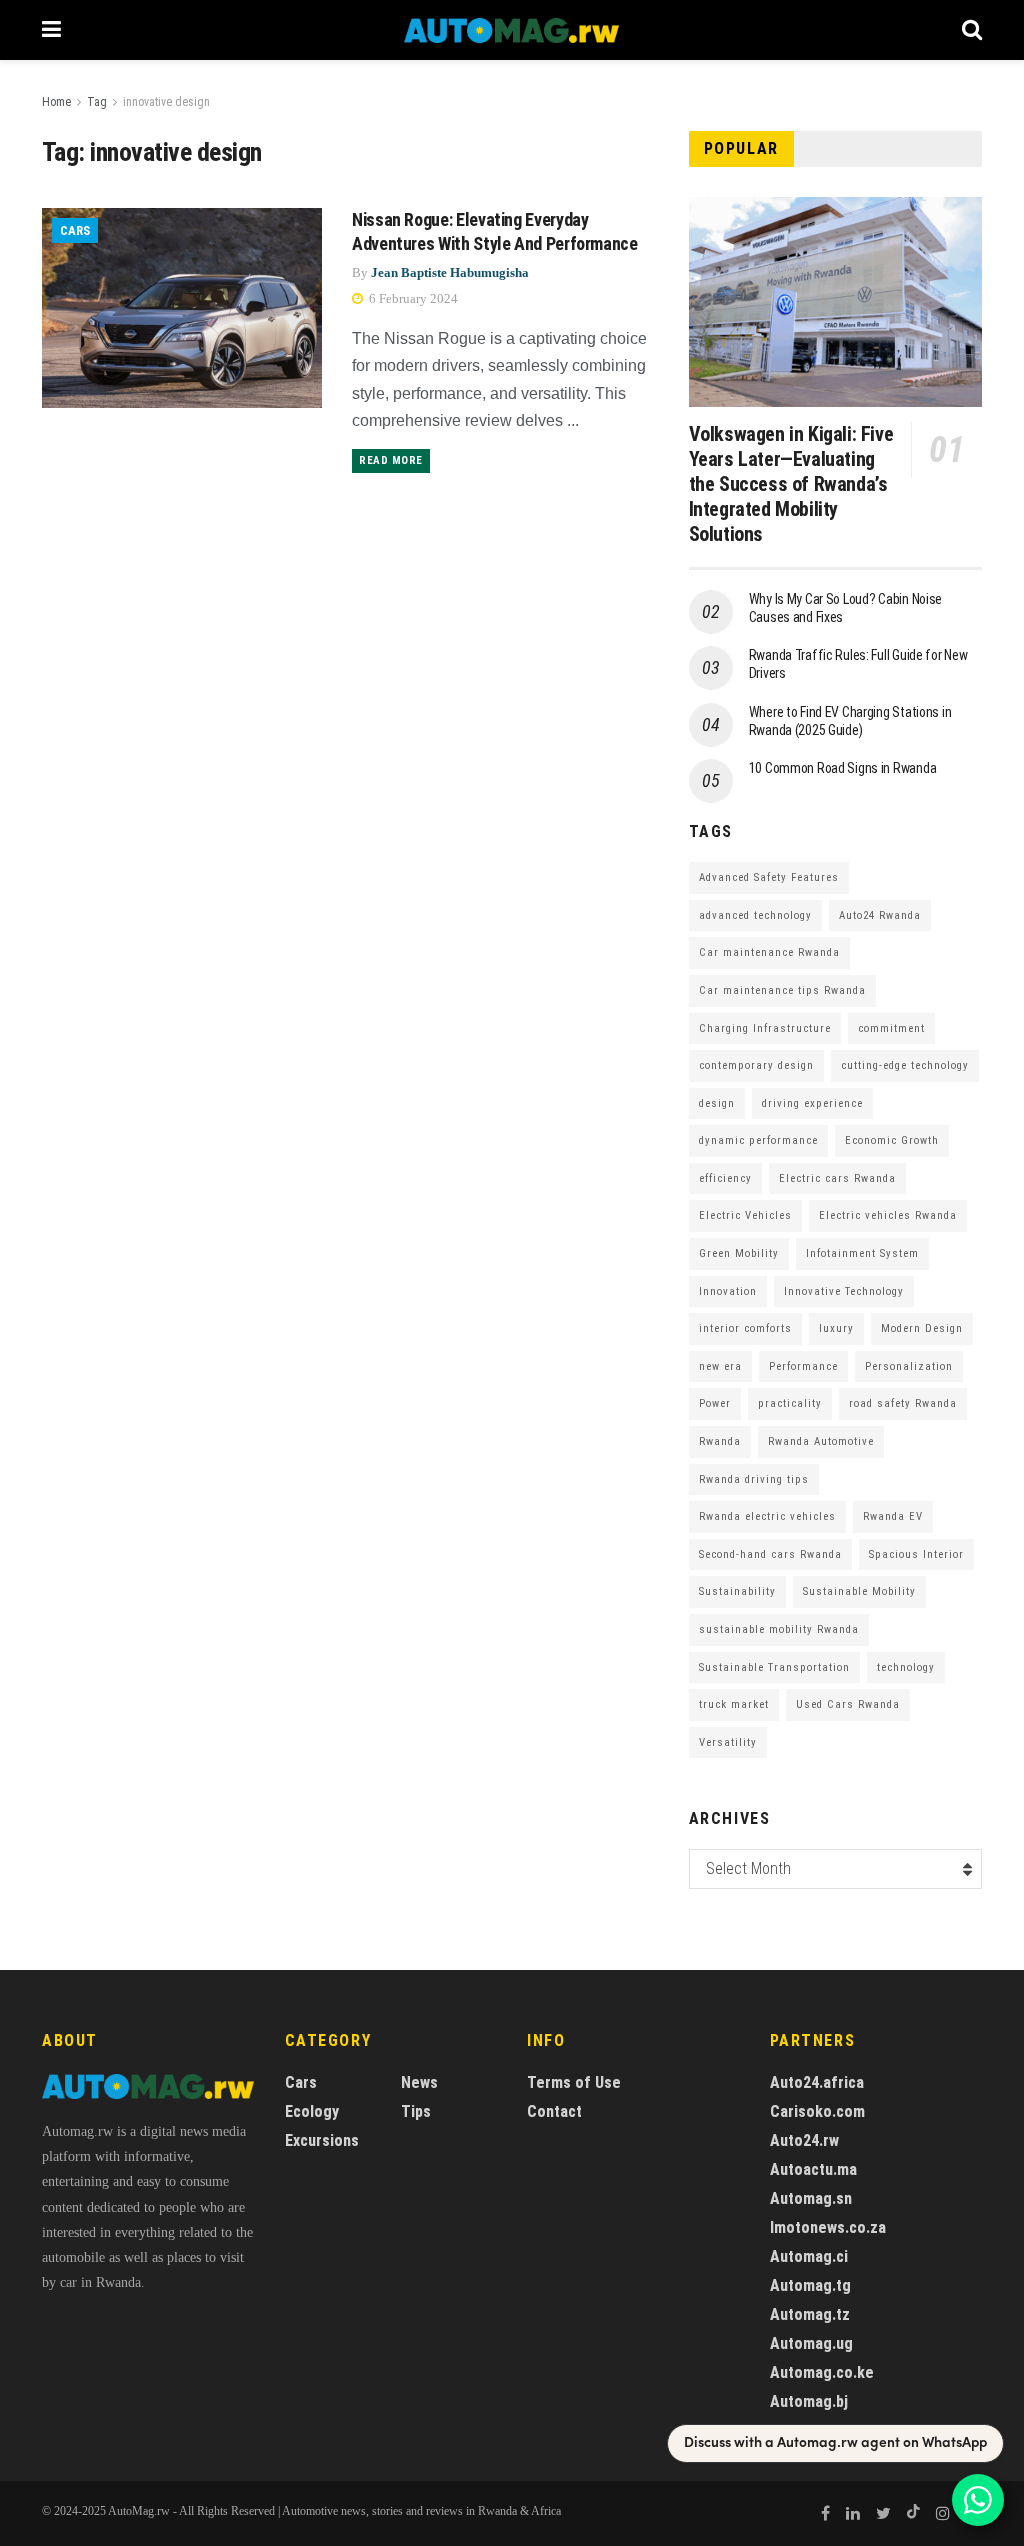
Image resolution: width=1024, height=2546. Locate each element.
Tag (97, 102)
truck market (734, 1704)
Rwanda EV (893, 1516)
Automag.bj (809, 2401)
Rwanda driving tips (754, 1479)
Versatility (728, 1742)
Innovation (728, 1291)
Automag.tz (810, 2314)
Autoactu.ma (813, 2169)
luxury (836, 1328)
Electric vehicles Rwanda (888, 1215)
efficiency (725, 1178)
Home (56, 102)
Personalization (909, 1366)
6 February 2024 (412, 298)
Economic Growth (892, 1140)
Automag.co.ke (822, 2372)
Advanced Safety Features (769, 877)
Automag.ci (809, 2256)
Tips (416, 2111)
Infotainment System (862, 1253)
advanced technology (755, 915)
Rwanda (720, 1441)
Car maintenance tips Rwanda (782, 990)
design (717, 1103)
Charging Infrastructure (765, 1028)
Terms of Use (574, 2082)
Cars (75, 230)
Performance (803, 1366)
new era (720, 1366)
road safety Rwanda (903, 1403)
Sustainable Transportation (774, 1667)
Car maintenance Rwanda (769, 952)
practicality (790, 1403)
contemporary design (756, 1065)
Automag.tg (810, 2285)
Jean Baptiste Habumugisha (450, 272)
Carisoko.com (817, 2111)
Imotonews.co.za (828, 2227)
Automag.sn (811, 2198)
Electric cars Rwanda (837, 1178)
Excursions (322, 2140)
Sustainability (737, 1591)
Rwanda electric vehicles (767, 1516)
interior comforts (745, 1328)
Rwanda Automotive (821, 1441)
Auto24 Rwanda (880, 915)
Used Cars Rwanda (848, 1704)
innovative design (166, 102)
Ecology (312, 2111)
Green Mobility (739, 1253)
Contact (554, 2111)
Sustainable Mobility (859, 1591)
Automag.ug (811, 2343)
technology (906, 1667)
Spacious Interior (916, 1554)
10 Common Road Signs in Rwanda (843, 768)
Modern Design (922, 1328)
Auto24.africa (817, 2082)
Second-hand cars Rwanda (770, 1554)
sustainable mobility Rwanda (779, 1629)
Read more (391, 460)
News (419, 2082)
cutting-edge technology (905, 1065)
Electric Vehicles (745, 1215)
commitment (891, 1028)
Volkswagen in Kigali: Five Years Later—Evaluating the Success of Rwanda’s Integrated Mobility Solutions (791, 484)
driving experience (812, 1103)
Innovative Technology (844, 1291)
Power (715, 1403)
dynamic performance (758, 1140)
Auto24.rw (804, 2140)
